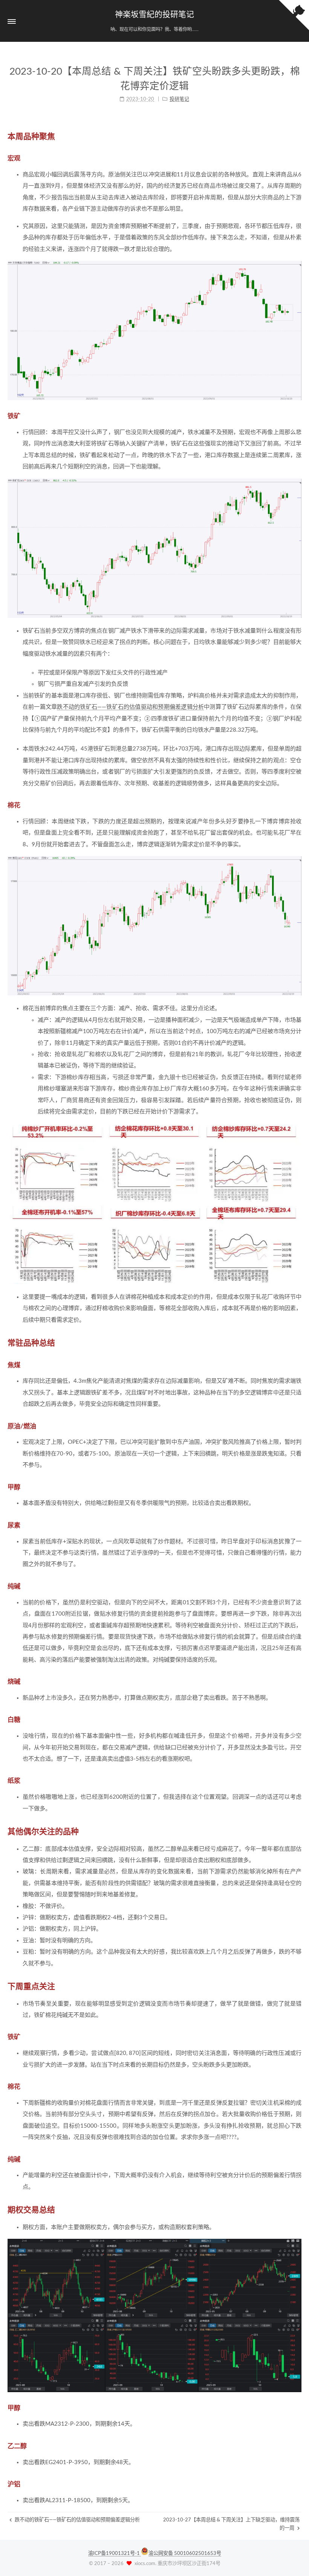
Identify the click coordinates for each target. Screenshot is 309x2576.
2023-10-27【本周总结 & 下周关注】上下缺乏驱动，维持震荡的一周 (231, 2524)
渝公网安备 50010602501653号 (185, 2553)
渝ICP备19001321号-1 (115, 2553)
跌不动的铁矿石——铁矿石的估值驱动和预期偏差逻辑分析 (130, 707)
